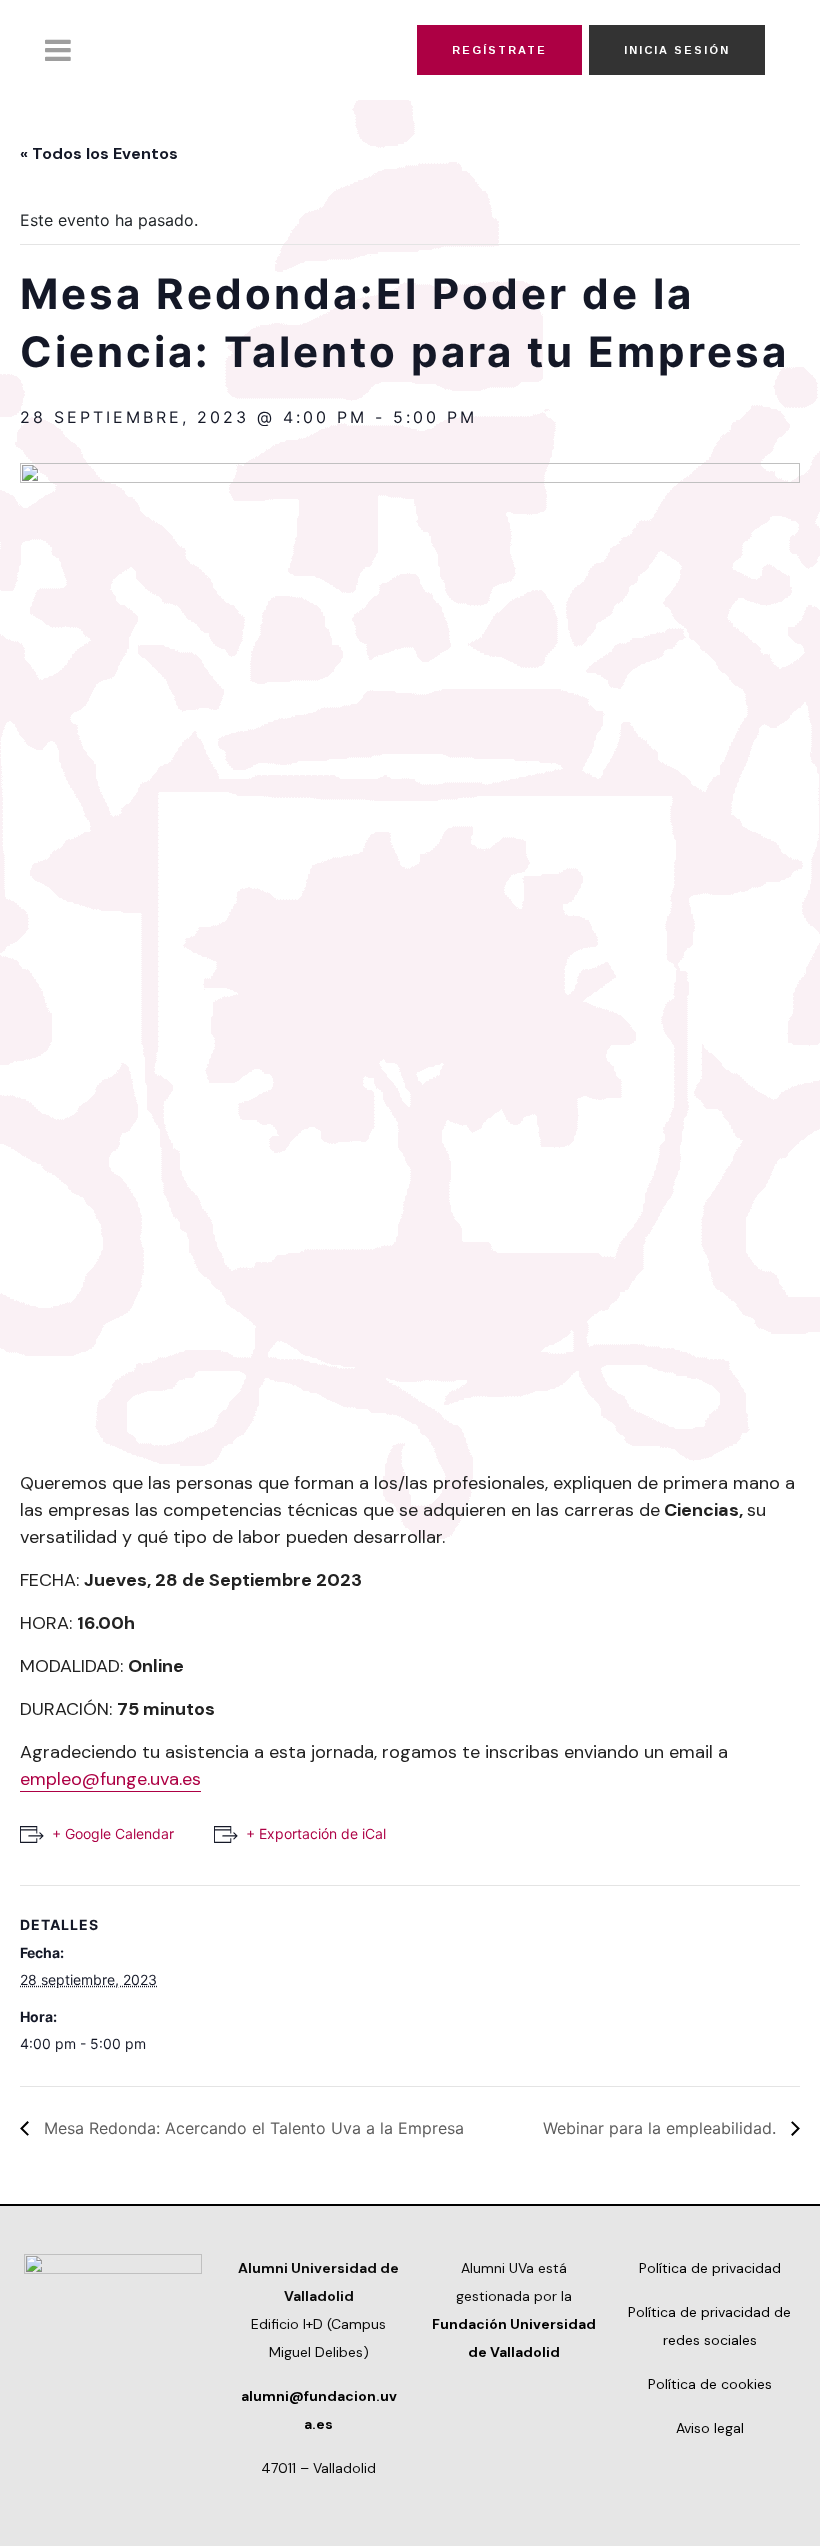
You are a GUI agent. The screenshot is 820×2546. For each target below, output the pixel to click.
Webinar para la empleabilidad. (662, 2128)
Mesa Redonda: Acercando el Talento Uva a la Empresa (251, 2128)
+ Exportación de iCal (316, 1833)
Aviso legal (710, 2428)
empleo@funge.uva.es (110, 1779)
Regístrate (499, 50)
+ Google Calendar (113, 1833)
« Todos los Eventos (99, 153)
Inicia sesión (677, 50)
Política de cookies (710, 2384)
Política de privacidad (710, 2268)
